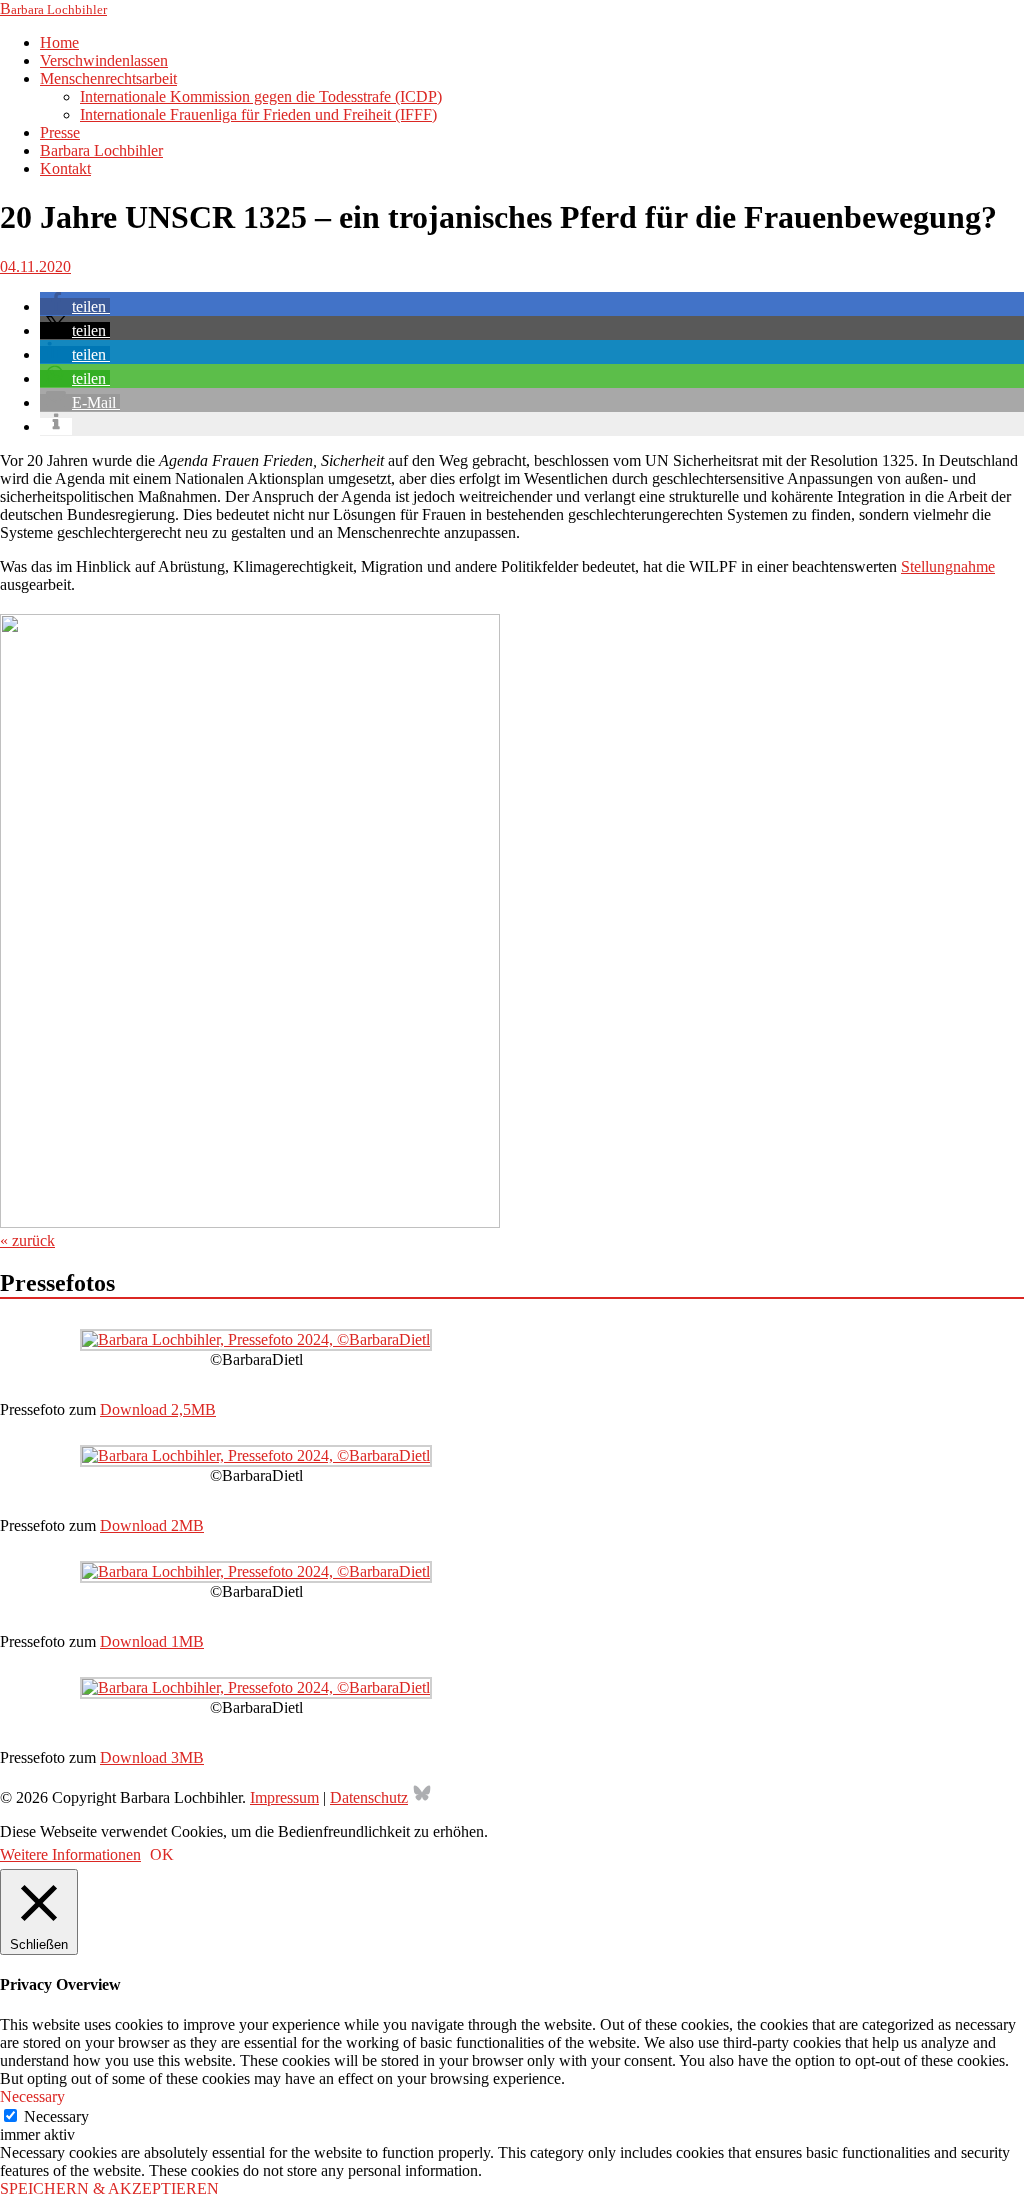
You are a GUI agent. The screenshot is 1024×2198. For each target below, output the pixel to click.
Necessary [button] (32, 2096)
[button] (75, 306)
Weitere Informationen (70, 1854)
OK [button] (162, 1854)
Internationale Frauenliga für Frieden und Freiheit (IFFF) (258, 114)
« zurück (27, 1240)
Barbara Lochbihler (101, 150)
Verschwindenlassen (104, 60)
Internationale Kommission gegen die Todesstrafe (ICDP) (261, 96)
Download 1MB (152, 1641)
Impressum (284, 1797)
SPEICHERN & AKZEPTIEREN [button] (109, 2188)
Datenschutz (369, 1797)
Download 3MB (152, 1757)
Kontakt (65, 168)
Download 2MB (152, 1525)
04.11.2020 (35, 266)
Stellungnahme (948, 566)
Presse (60, 132)
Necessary (56, 2116)
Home (59, 42)
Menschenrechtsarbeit (108, 78)
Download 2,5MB (158, 1409)
